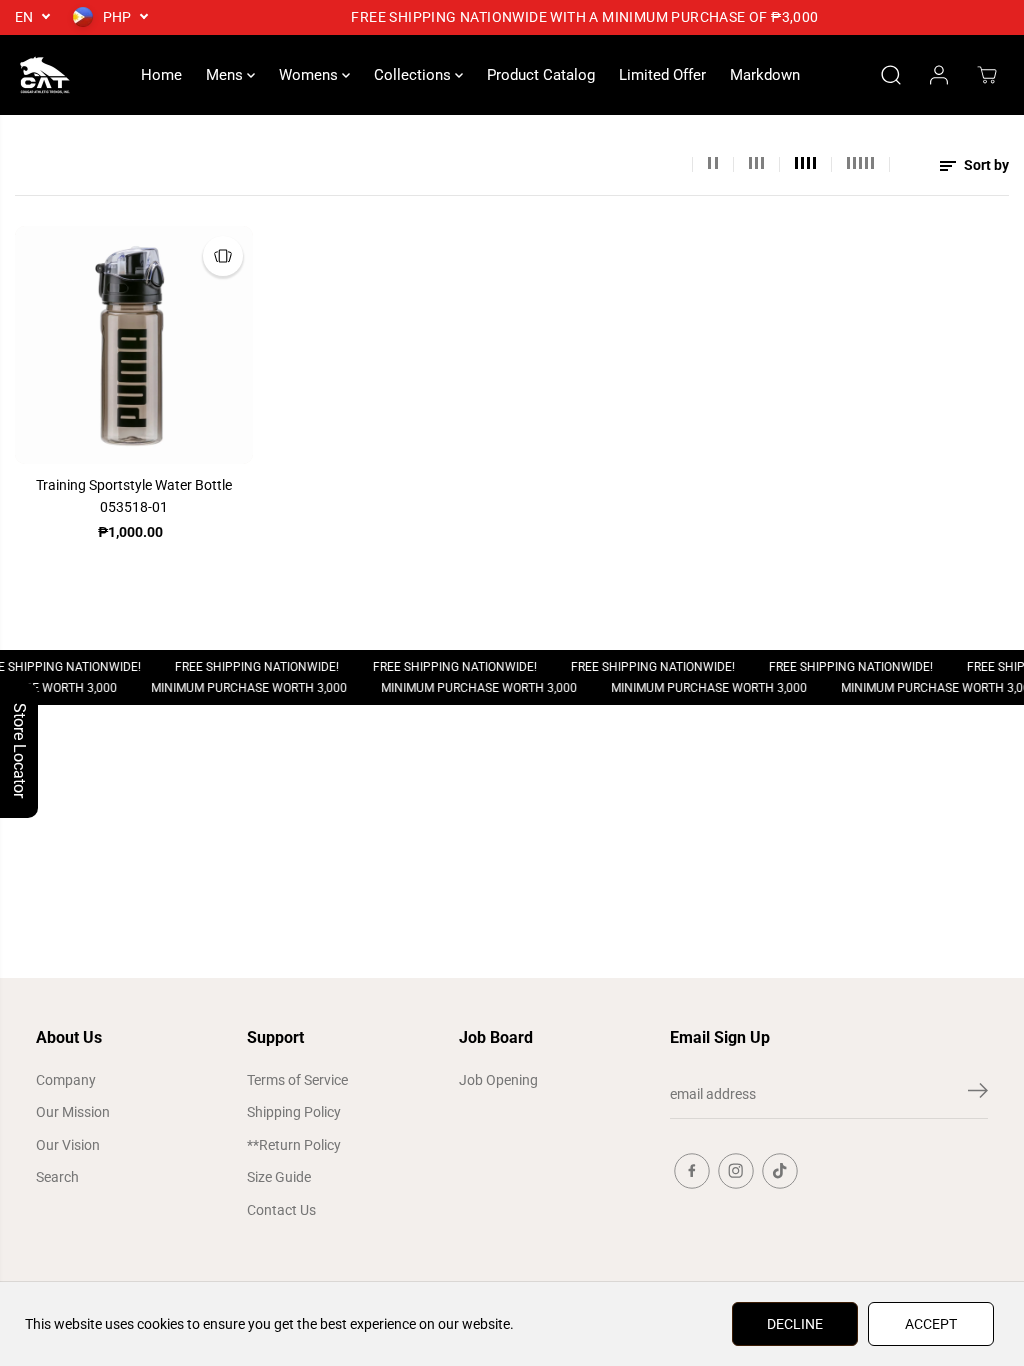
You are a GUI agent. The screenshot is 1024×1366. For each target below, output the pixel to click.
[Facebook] (692, 1171)
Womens (310, 75)
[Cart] (987, 75)
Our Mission (73, 1112)
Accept (931, 1324)
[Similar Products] (223, 256)
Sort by (985, 165)
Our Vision (68, 1145)
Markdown (765, 75)
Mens (226, 75)
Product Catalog (541, 75)
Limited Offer (662, 75)
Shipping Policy (294, 1112)
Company (66, 1080)
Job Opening (498, 1080)
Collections (414, 75)
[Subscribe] (978, 1094)
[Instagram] (736, 1171)
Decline (795, 1324)
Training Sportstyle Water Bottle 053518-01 (134, 496)
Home (161, 75)
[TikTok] (780, 1171)
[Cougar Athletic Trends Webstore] (45, 75)
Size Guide (279, 1177)
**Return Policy (294, 1145)
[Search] (891, 75)
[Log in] (939, 75)
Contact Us (281, 1210)
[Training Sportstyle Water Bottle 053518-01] (134, 345)
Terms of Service (297, 1080)
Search (57, 1177)
